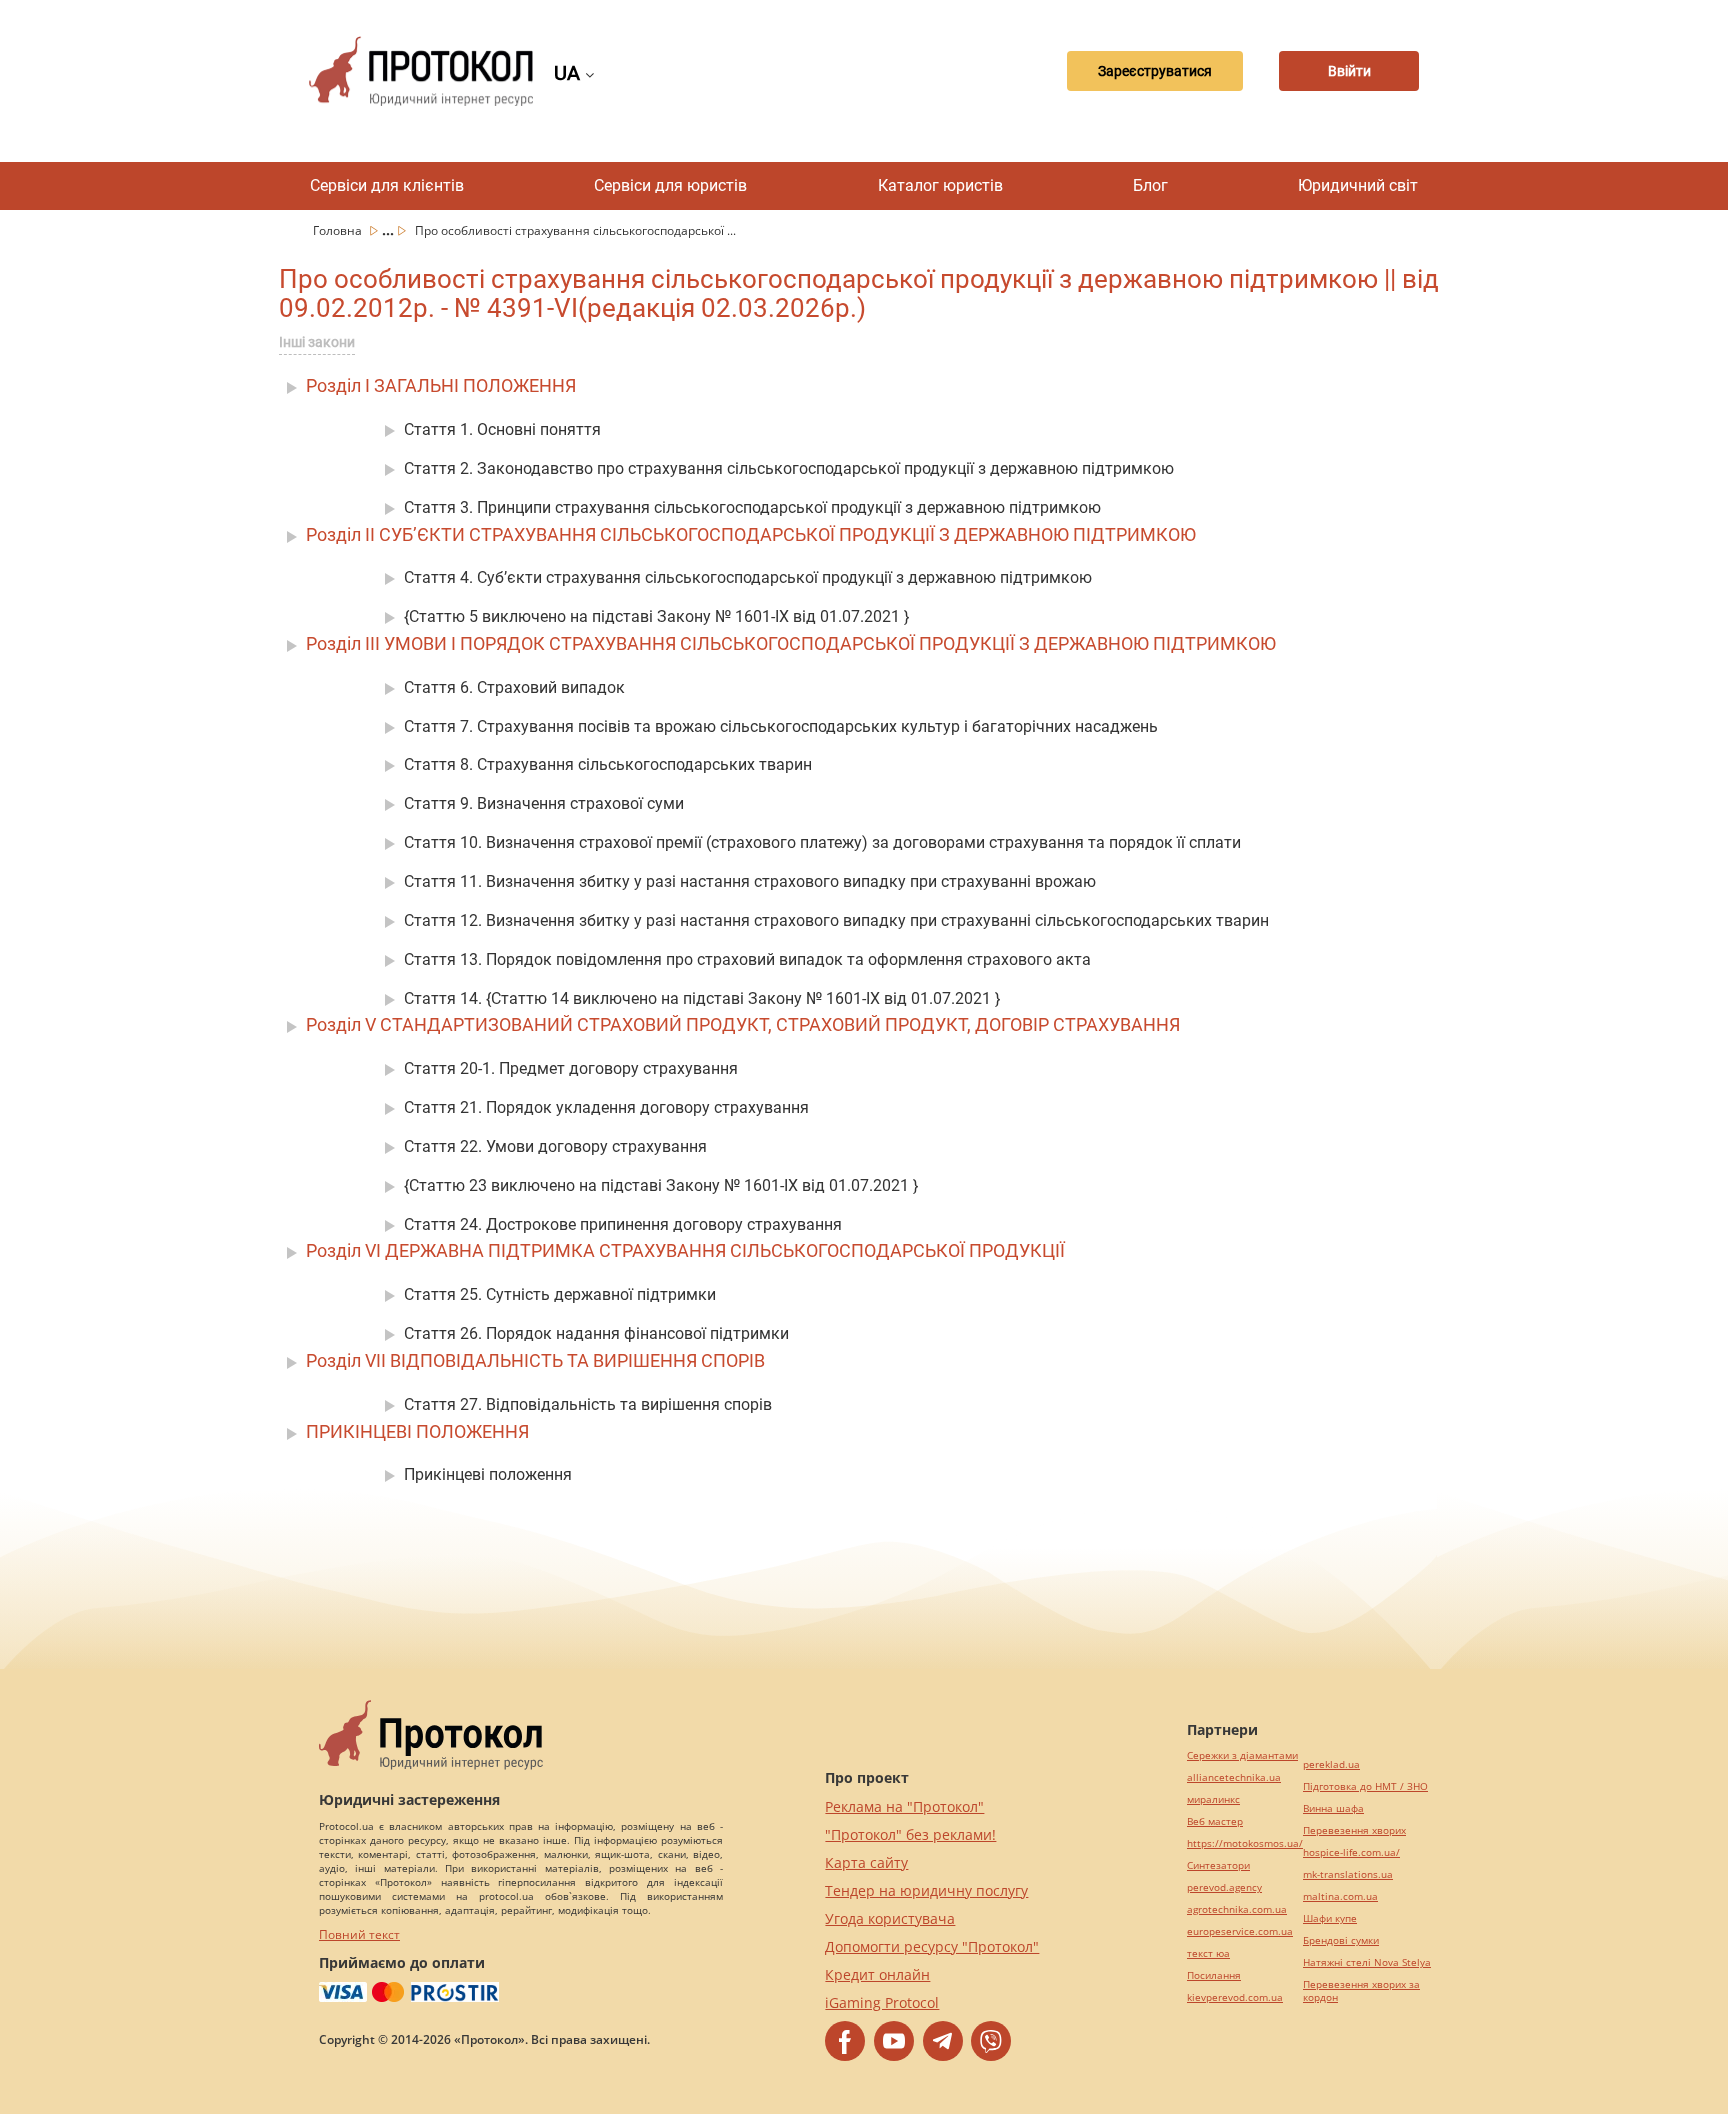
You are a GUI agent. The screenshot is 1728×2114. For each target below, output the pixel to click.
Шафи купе (1330, 1918)
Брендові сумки (1341, 1940)
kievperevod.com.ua (1235, 1997)
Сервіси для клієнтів (387, 185)
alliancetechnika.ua (1234, 1777)
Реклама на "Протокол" (904, 1806)
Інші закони (317, 342)
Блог (1150, 185)
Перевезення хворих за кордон (1361, 1991)
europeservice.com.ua (1240, 1931)
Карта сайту (866, 1862)
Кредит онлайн (877, 1974)
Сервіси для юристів (670, 185)
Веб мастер (1215, 1821)
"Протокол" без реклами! (910, 1834)
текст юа (1208, 1953)
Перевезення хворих (1354, 1830)
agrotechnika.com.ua (1237, 1909)
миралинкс (1213, 1799)
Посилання (1214, 1975)
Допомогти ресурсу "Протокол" (932, 1946)
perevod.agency (1224, 1887)
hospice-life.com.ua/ (1351, 1852)
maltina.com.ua (1340, 1896)
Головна (339, 230)
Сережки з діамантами (1242, 1755)
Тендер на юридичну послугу (926, 1890)
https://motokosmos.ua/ (1245, 1843)
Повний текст (359, 1934)
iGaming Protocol (882, 2002)
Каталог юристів (940, 185)
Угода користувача (890, 1918)
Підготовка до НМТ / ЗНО (1365, 1786)
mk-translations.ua (1348, 1874)
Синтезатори (1218, 1865)
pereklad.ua (1331, 1764)
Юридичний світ (1358, 185)
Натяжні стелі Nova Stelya (1367, 1962)
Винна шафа (1333, 1808)
